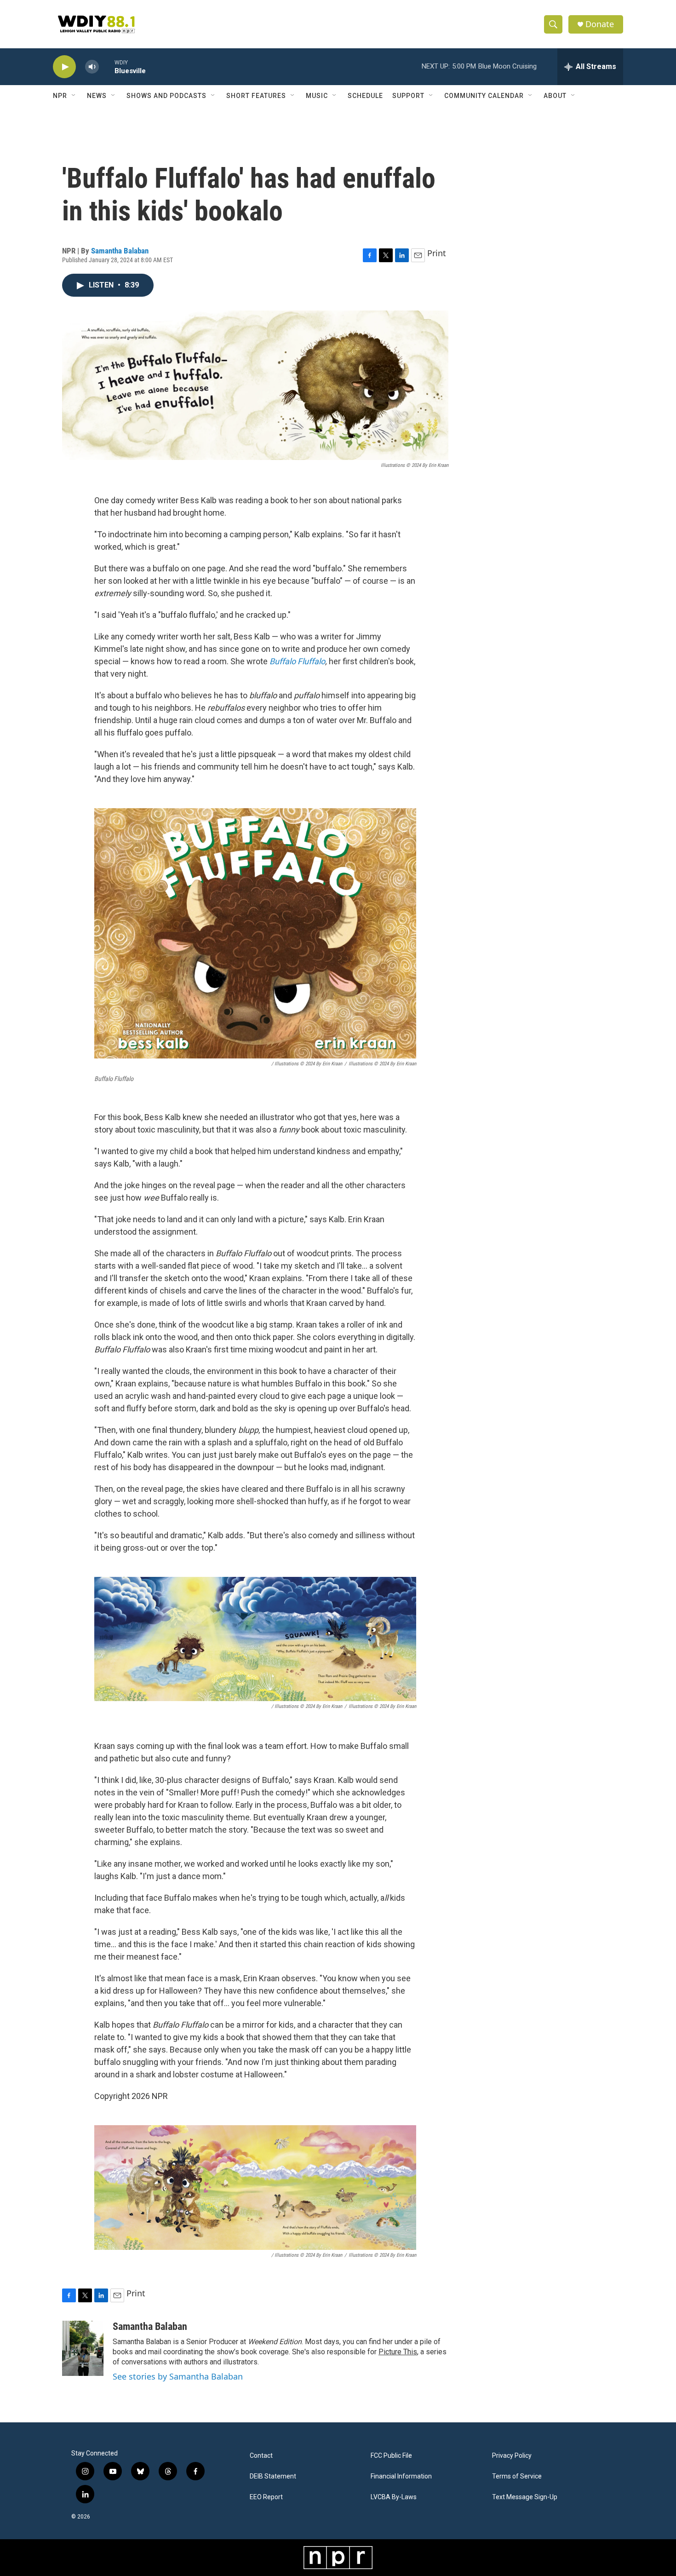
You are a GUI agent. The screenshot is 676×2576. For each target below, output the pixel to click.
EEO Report (266, 2497)
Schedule (365, 96)
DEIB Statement (273, 2476)
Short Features (256, 96)
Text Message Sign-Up (525, 2497)
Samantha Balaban (120, 251)
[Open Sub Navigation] (74, 96)
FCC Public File (391, 2456)
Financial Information (401, 2476)
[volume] (92, 67)
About (555, 96)
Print (437, 253)
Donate (600, 24)
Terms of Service (517, 2476)
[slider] (107, 66)
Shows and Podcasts (166, 96)
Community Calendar (484, 96)
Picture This (398, 2352)
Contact (261, 2456)
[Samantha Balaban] (83, 2348)
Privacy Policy (512, 2456)
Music (317, 96)
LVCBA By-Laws (394, 2497)
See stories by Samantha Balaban (178, 2376)
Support (408, 96)
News (97, 96)
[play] (64, 67)
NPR (60, 96)
